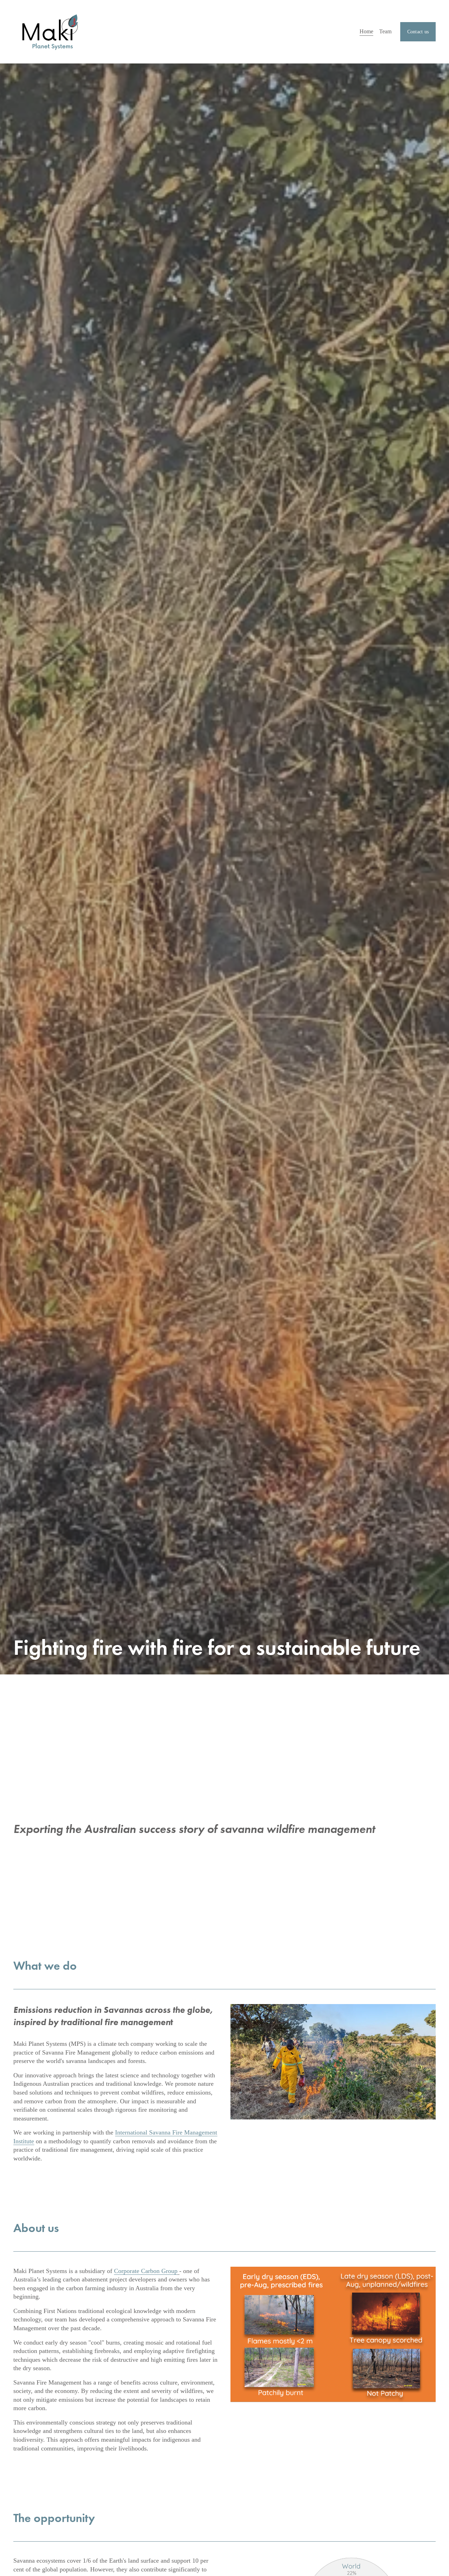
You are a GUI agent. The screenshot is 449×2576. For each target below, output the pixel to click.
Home (366, 31)
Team (385, 31)
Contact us (418, 32)
